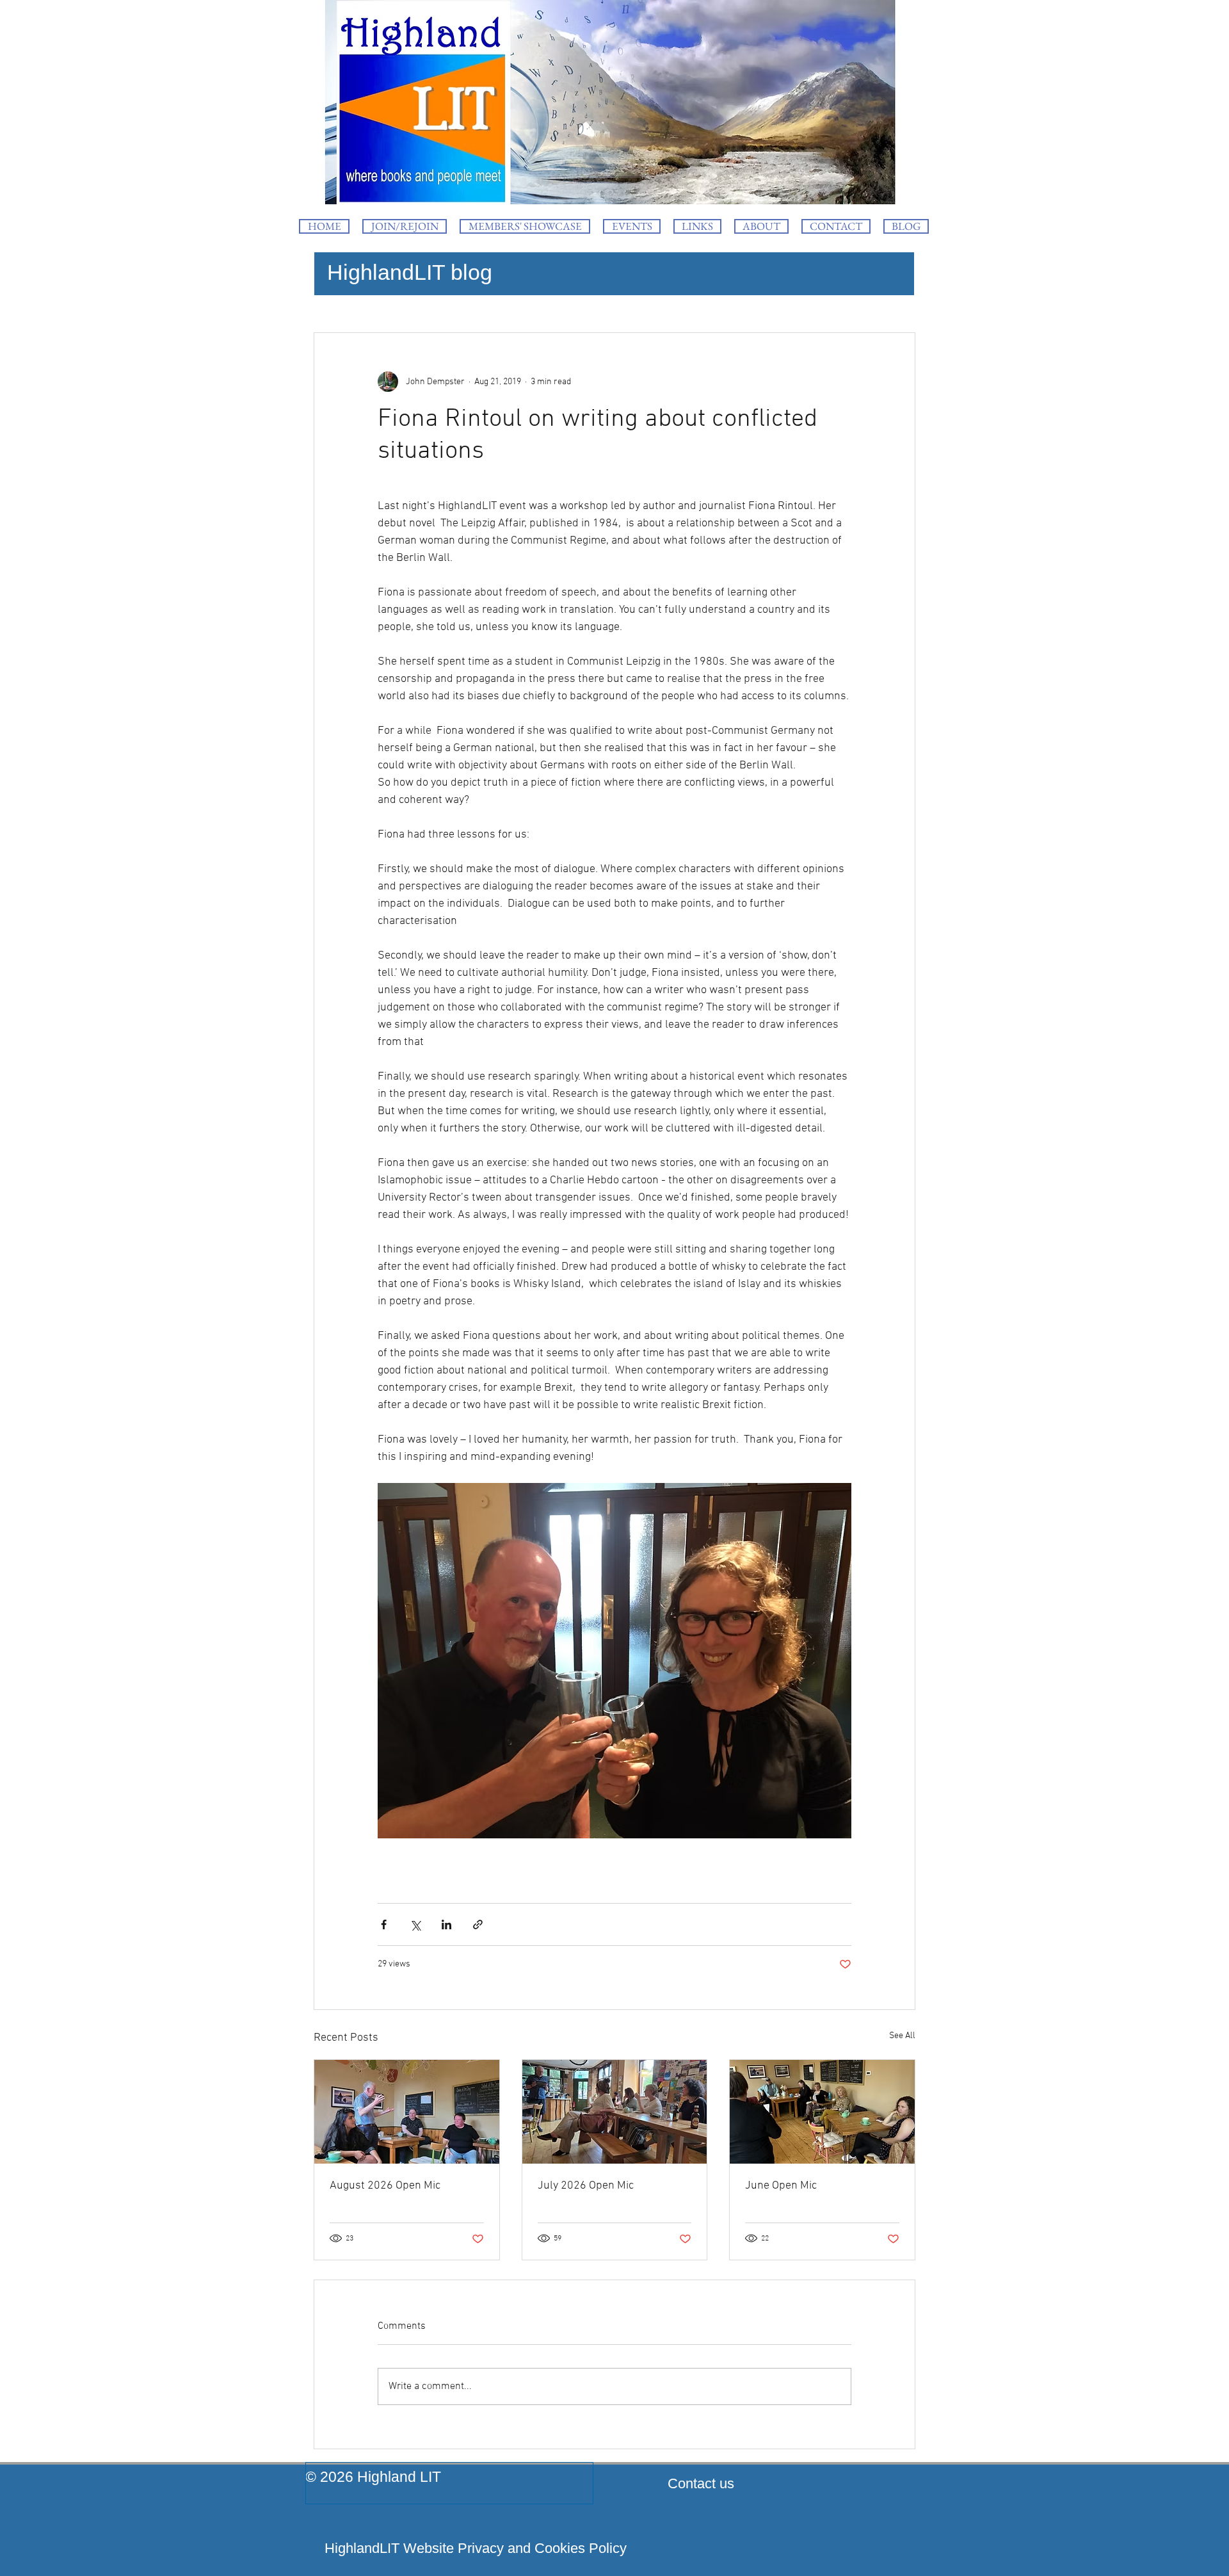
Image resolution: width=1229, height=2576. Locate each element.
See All (902, 2036)
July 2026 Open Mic (586, 2186)
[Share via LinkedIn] (446, 1924)
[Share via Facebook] (384, 1924)
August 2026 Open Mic (385, 2186)
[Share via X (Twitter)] (415, 1924)
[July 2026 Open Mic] (615, 2112)
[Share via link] (478, 1924)
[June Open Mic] (822, 2112)
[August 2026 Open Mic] (407, 2112)
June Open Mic (781, 2186)
